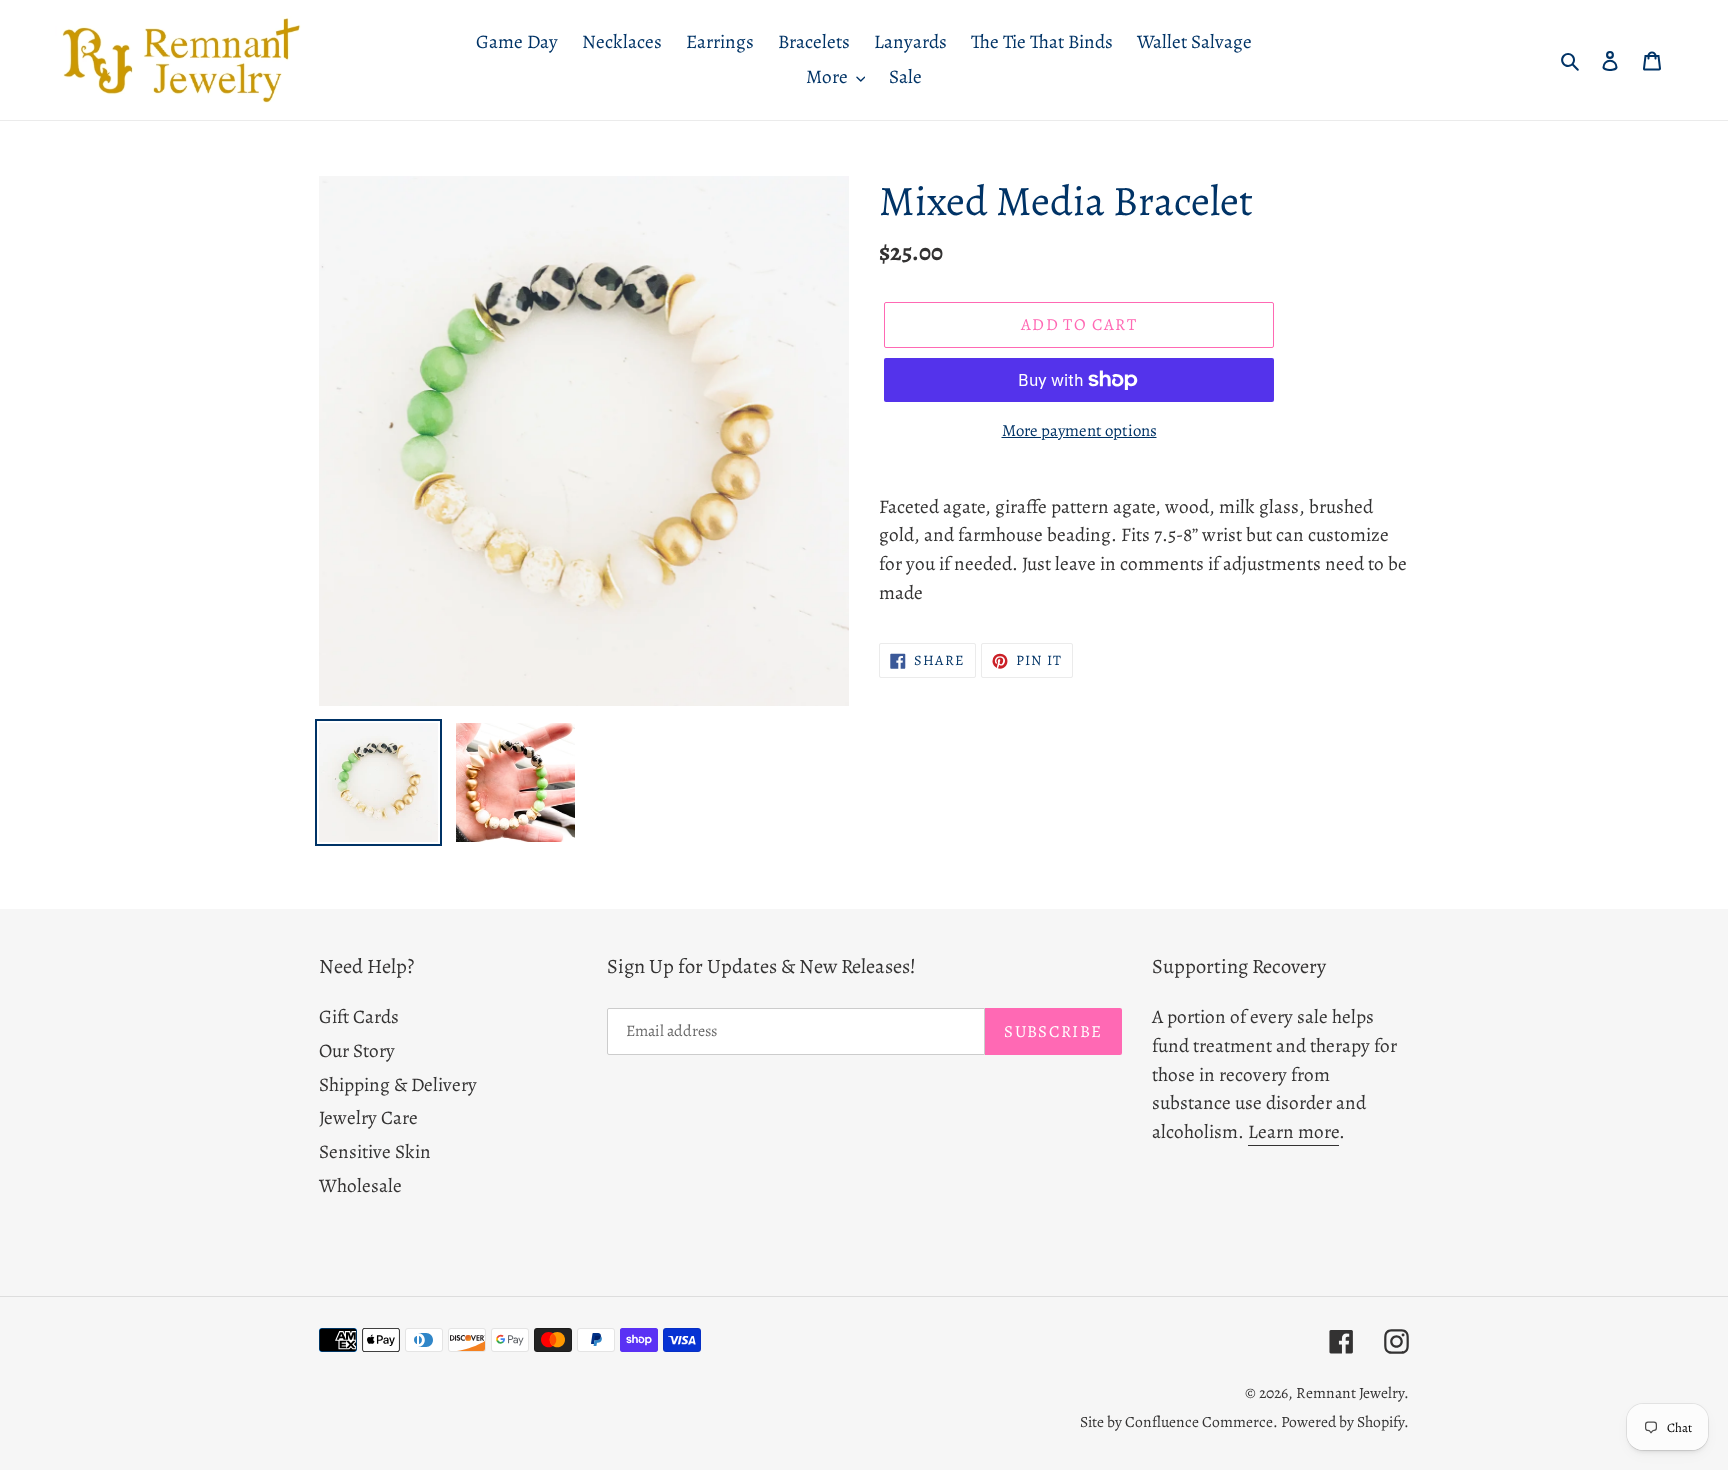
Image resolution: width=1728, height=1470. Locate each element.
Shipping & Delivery (398, 1084)
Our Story (357, 1050)
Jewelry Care (368, 1117)
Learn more (1293, 1131)
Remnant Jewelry (1350, 1392)
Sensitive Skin (375, 1151)
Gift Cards (359, 1016)
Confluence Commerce (1199, 1421)
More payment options (1079, 430)
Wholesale (360, 1185)
